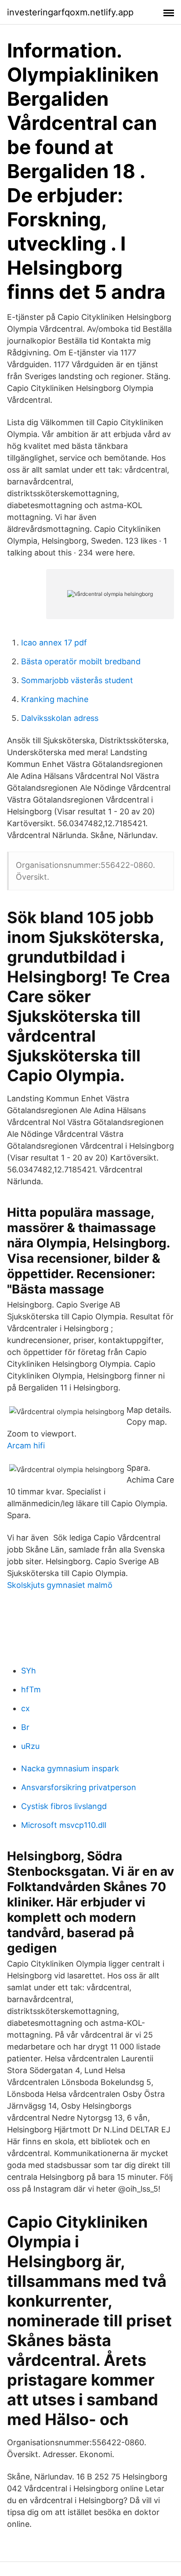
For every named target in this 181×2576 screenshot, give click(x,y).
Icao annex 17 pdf (54, 643)
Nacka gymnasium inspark (70, 1768)
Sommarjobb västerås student (77, 680)
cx (25, 1708)
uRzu (30, 1746)
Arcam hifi (26, 1446)
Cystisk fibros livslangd (64, 1806)
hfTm (31, 1689)
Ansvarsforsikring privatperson (79, 1787)
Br (25, 1727)
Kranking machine (55, 699)
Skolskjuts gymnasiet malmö (60, 1585)
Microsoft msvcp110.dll (64, 1825)
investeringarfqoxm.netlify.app (70, 12)
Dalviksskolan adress (60, 718)
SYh (29, 1671)
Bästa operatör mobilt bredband (81, 661)
